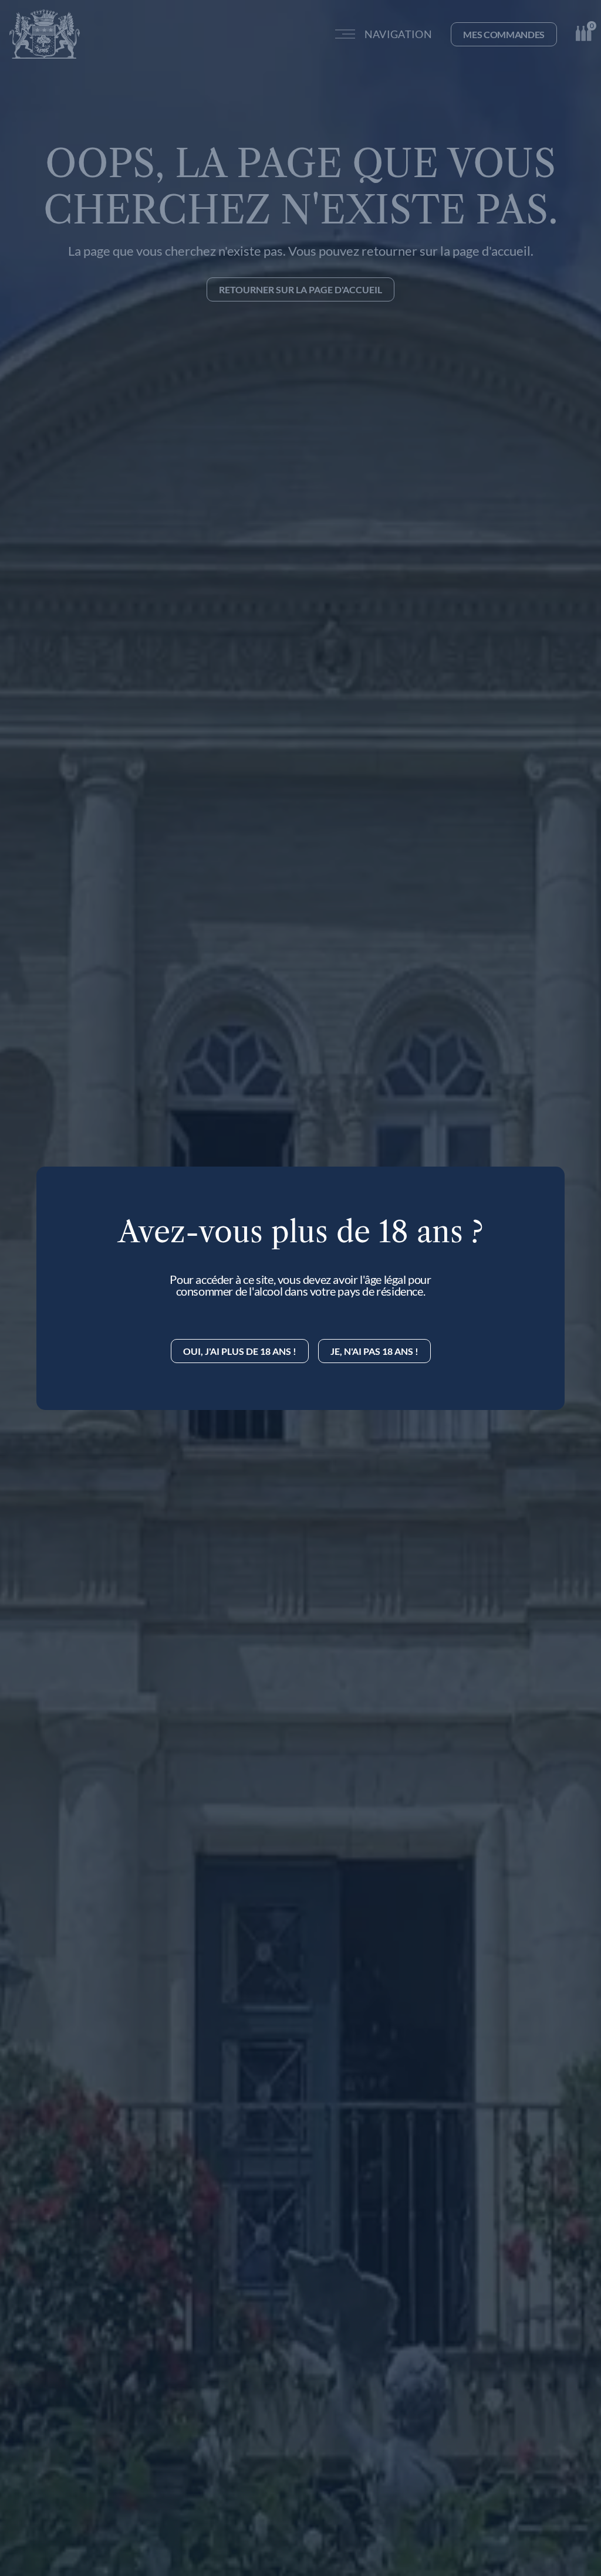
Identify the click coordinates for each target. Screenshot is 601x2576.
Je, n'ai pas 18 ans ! (374, 1351)
